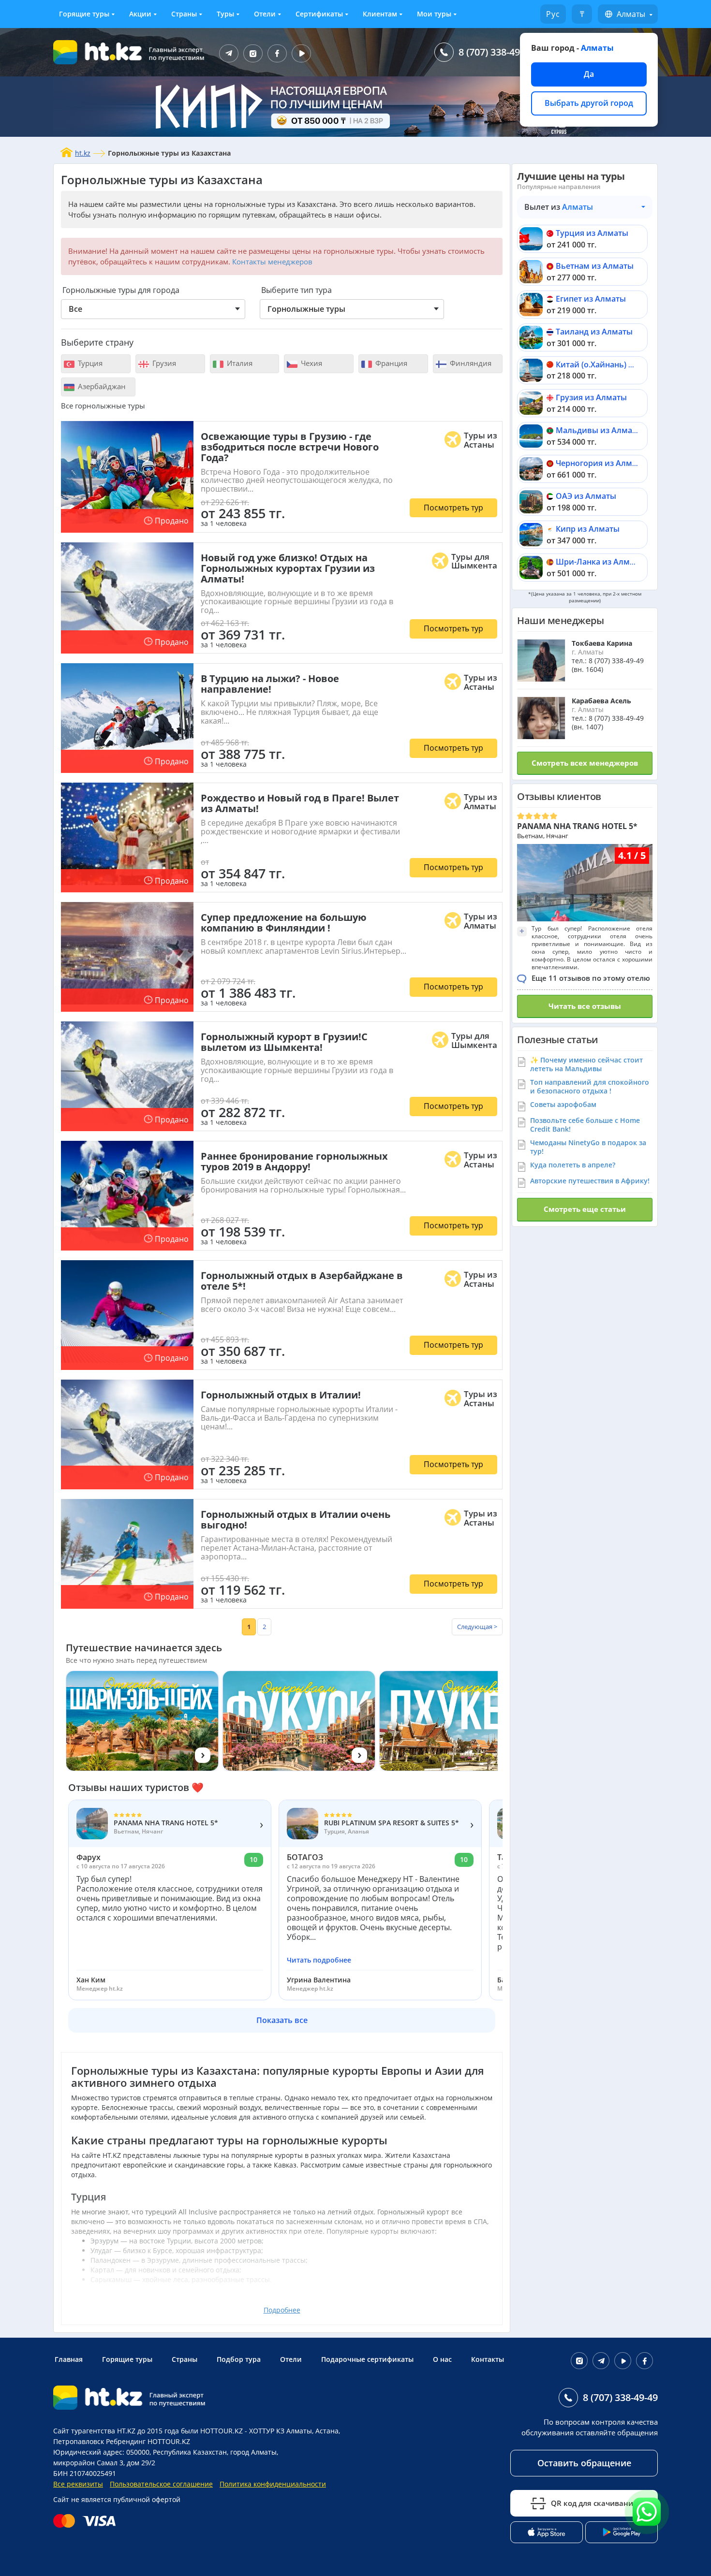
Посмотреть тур (453, 508)
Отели (265, 14)
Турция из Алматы (592, 233)
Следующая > (477, 1627)
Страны (184, 14)
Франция (390, 363)
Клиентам (380, 14)
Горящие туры (84, 14)
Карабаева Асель (601, 701)
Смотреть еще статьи (585, 1209)
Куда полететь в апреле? (573, 1165)
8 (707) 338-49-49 (496, 52)
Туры (225, 14)
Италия (239, 363)
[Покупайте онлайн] (87, 2521)
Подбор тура (239, 2359)
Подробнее (282, 2310)
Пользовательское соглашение (161, 2484)
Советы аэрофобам (563, 1104)
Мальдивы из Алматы (599, 430)
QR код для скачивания (594, 2503)
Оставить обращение (584, 2463)
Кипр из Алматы (588, 529)
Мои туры (434, 14)
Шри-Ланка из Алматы (600, 562)
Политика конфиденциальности (273, 2484)
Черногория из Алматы (601, 463)
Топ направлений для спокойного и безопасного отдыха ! (590, 1086)
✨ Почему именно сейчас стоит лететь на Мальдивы (586, 1064)
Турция (89, 363)
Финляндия (470, 363)
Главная (69, 2359)
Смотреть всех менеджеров (585, 763)
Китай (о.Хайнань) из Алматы (613, 364)
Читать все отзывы (585, 1006)
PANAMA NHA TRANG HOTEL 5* (577, 826)
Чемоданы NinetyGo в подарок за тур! (588, 1147)
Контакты (488, 2359)
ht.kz (83, 153)
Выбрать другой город (589, 103)
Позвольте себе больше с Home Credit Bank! (585, 1125)
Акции (140, 14)
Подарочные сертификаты (367, 2359)
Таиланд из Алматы (594, 332)
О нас (442, 2359)
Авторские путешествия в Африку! (590, 1181)
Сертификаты (319, 14)
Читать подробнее (319, 1960)
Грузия (163, 363)
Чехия (311, 363)
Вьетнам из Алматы (595, 266)
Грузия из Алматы (591, 397)
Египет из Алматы (591, 299)
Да (589, 74)
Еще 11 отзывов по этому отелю (591, 978)
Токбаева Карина (602, 643)
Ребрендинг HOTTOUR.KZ (148, 2441)
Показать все (282, 2020)
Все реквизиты (78, 2484)
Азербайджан (101, 386)
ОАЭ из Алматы (586, 496)
